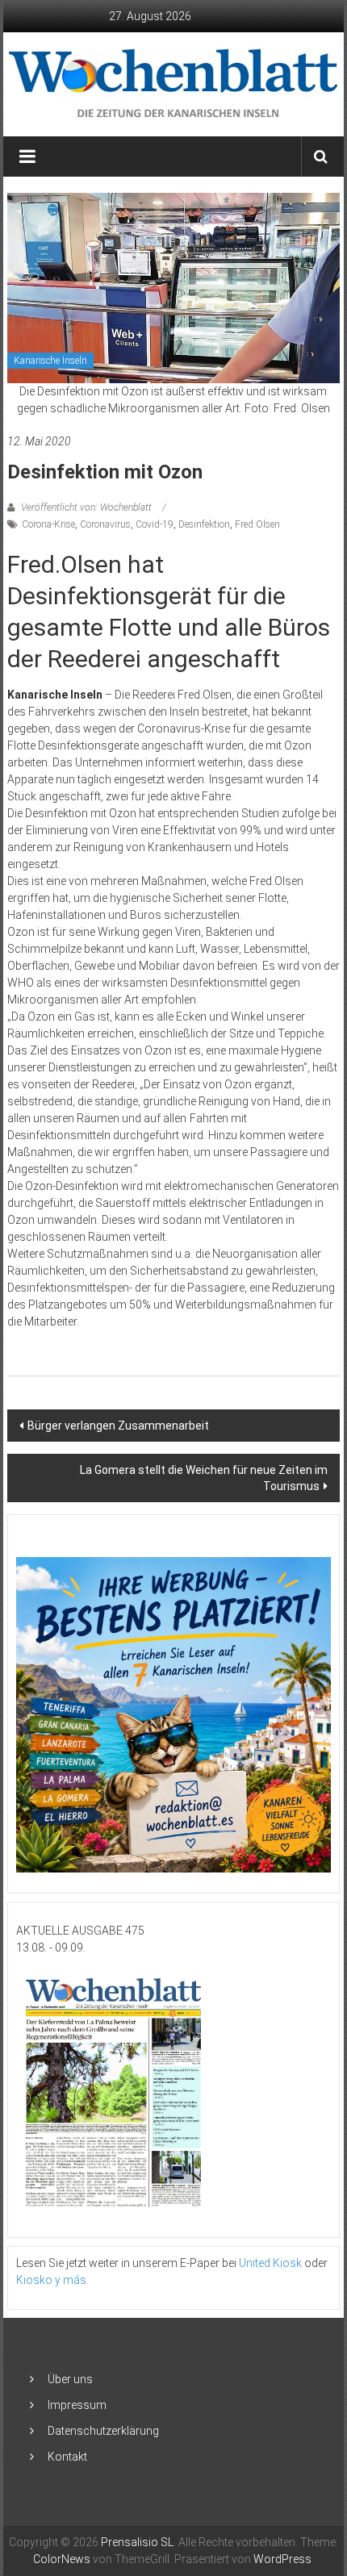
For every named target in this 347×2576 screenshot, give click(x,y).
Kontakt (67, 2457)
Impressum (77, 2405)
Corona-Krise (48, 524)
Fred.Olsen (257, 524)
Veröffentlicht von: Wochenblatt (86, 507)
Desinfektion (204, 524)
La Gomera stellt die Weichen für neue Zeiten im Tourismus (204, 1478)
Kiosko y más (51, 2280)
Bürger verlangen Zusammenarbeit (118, 1426)
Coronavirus (105, 524)
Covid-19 (155, 524)
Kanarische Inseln (50, 361)
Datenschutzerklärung (103, 2431)
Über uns (70, 2379)
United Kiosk (270, 2263)
